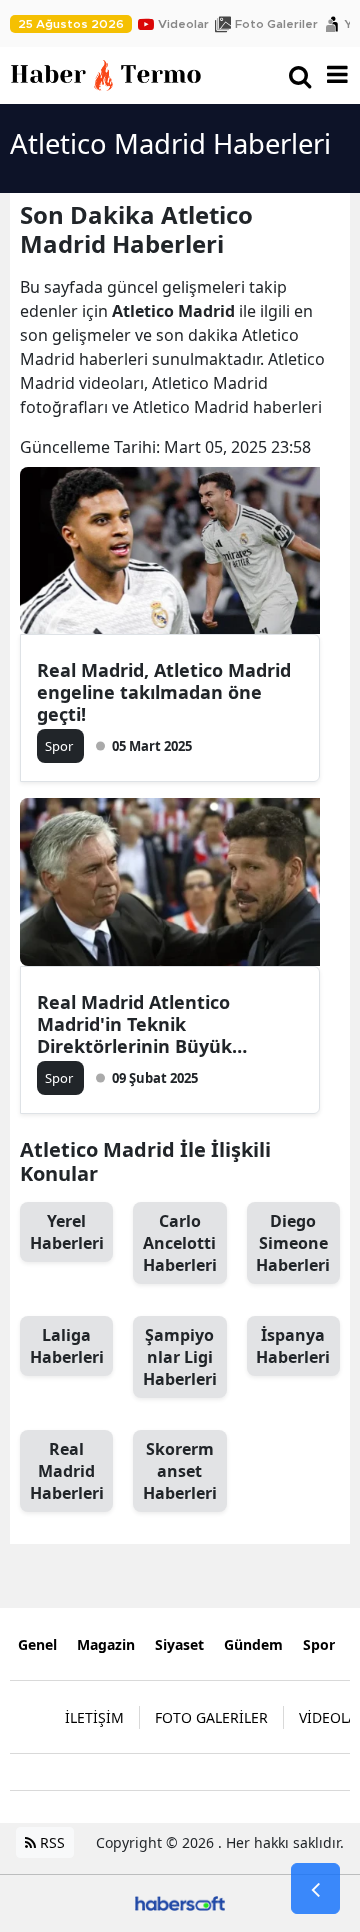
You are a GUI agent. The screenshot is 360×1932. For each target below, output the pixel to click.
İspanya (293, 1346)
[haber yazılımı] (180, 1901)
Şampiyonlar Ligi (180, 1357)
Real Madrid (67, 1471)
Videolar (183, 24)
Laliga (67, 1346)
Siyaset (179, 1644)
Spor (319, 1644)
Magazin (106, 1644)
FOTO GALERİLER (211, 1717)
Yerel (67, 1232)
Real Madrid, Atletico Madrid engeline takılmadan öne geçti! (164, 692)
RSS (50, 1842)
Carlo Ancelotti (180, 1243)
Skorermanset (180, 1471)
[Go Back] (315, 1889)
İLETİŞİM (94, 1717)
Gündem (253, 1644)
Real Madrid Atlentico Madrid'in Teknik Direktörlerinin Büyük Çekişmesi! (134, 1024)
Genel (37, 1644)
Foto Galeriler (276, 24)
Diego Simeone (293, 1243)
